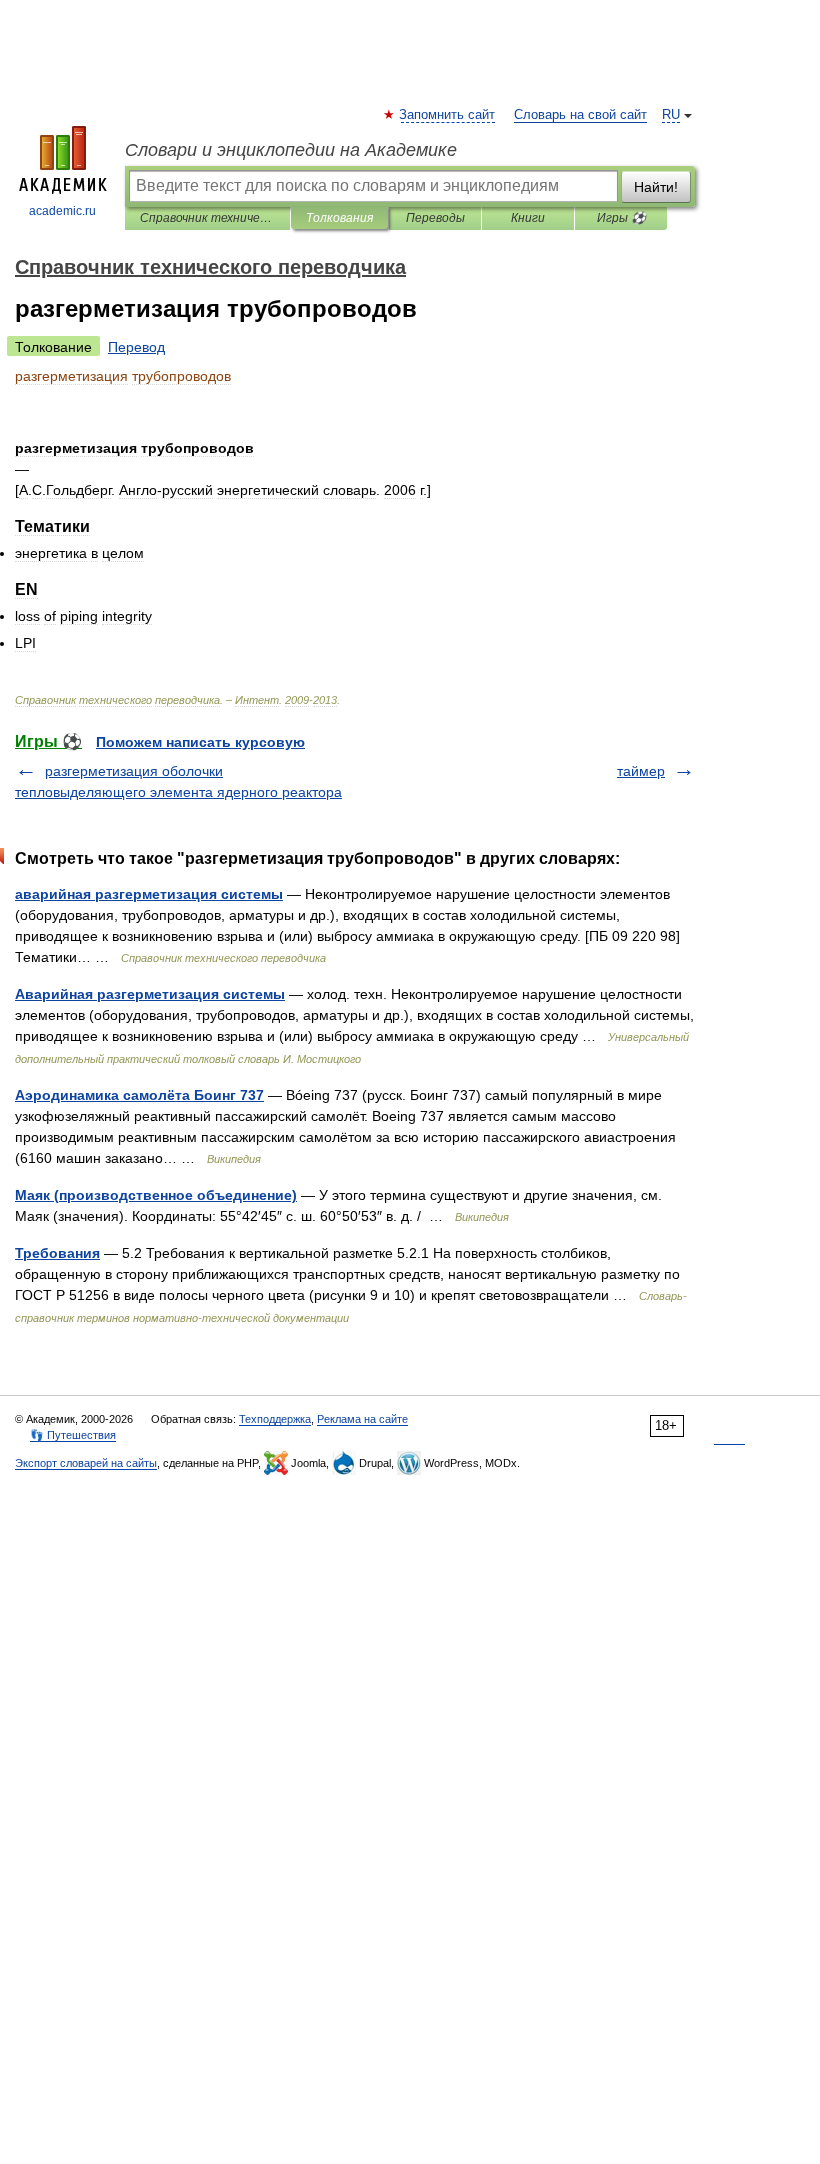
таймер (641, 771)
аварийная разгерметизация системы (149, 894)
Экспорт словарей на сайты (86, 1463)
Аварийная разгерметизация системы (150, 994)
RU (671, 115)
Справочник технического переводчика (207, 218)
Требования (57, 1253)
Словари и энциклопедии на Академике (291, 150)
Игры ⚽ (621, 218)
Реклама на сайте (362, 1419)
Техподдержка (275, 1419)
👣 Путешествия (73, 1435)
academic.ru (62, 211)
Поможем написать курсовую (200, 742)
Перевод (136, 347)
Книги (528, 218)
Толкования (339, 218)
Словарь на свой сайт (580, 115)
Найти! (656, 187)
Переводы (435, 218)
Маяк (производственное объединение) (156, 1195)
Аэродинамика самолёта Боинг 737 (139, 1095)
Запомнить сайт (448, 115)
